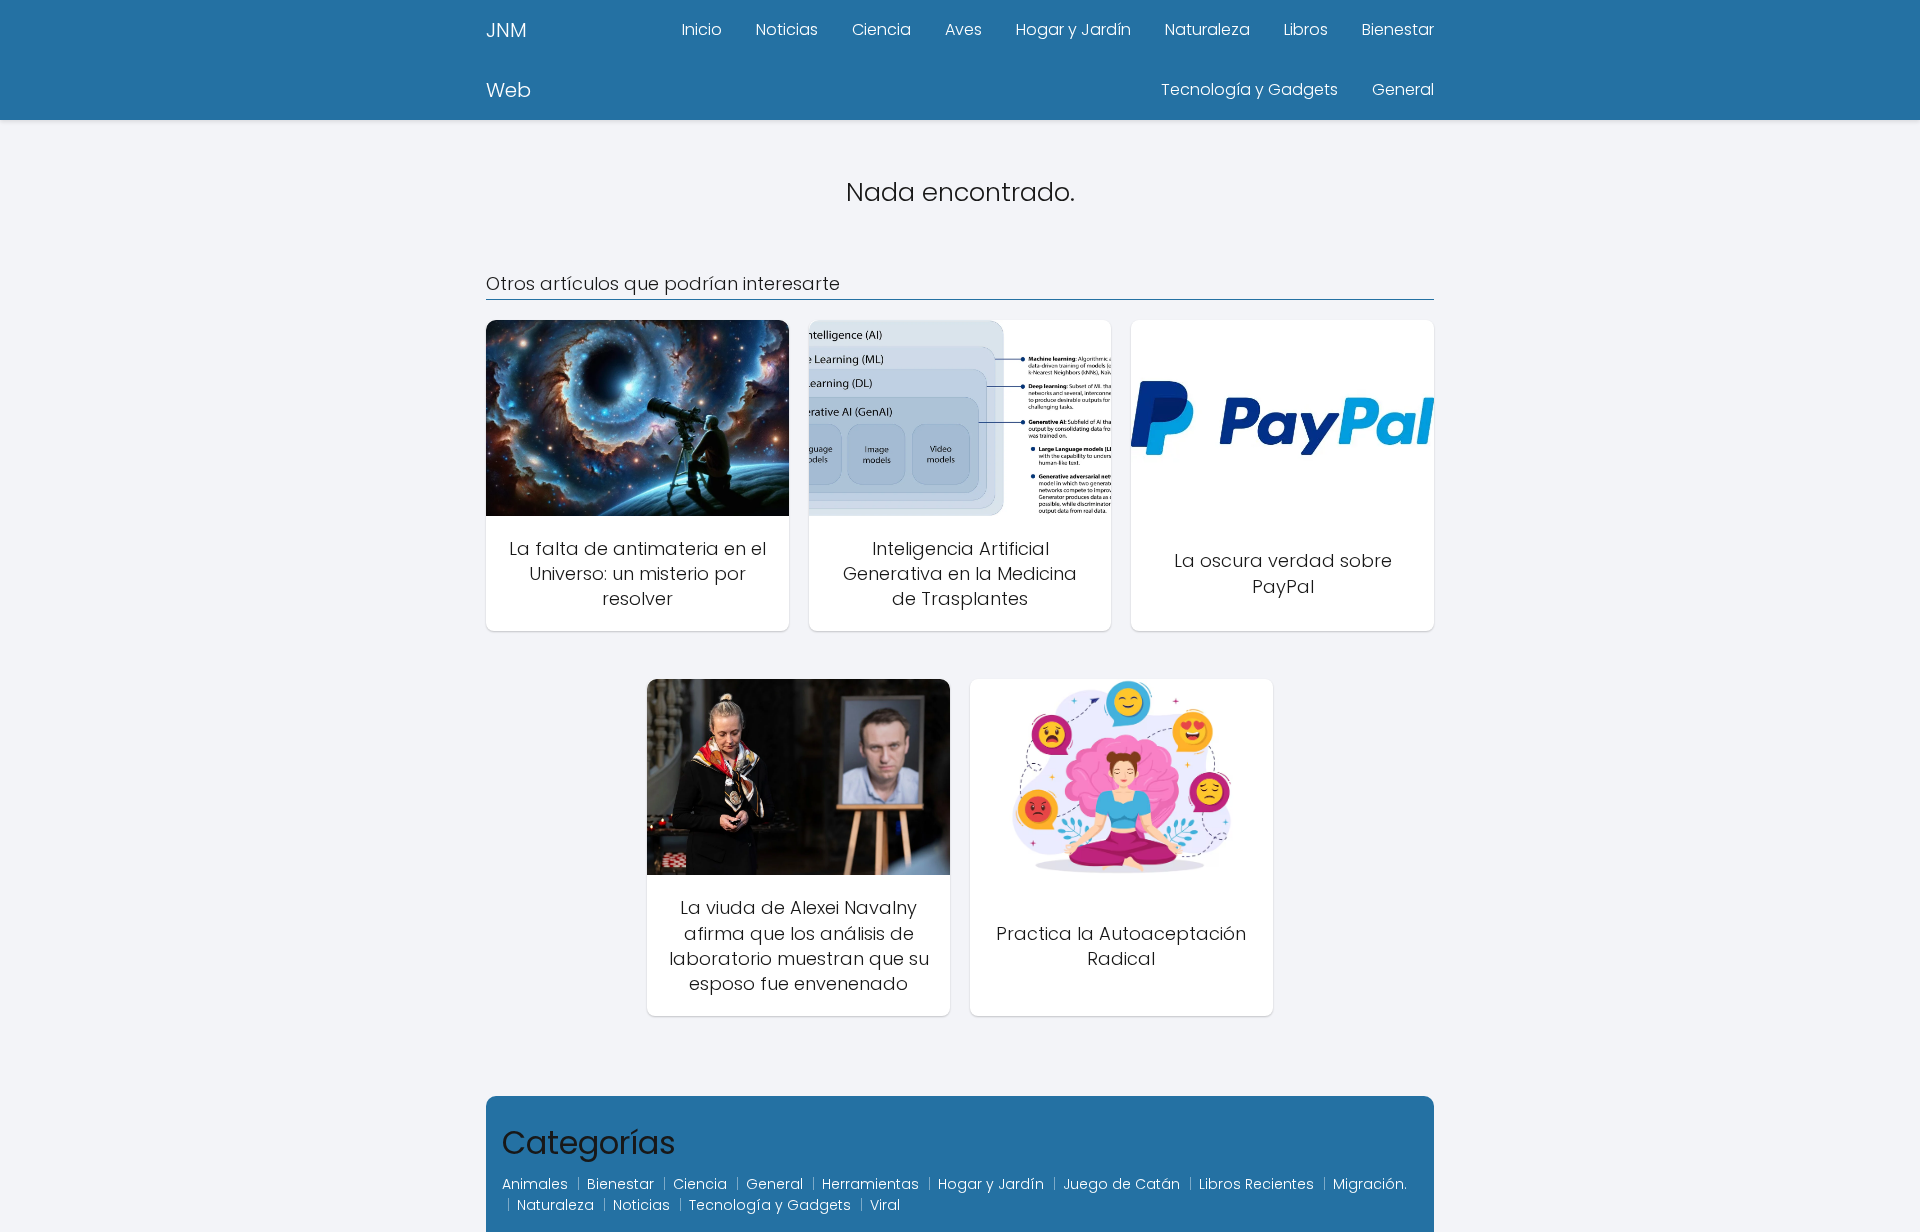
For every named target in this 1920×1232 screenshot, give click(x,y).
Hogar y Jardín (1073, 29)
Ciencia (881, 29)
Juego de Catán (1121, 1184)
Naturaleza (1207, 29)
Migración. (1370, 1184)
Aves (963, 29)
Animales (535, 1184)
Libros (1306, 29)
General (1403, 89)
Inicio (702, 29)
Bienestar (1398, 29)
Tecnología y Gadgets (1249, 89)
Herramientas (870, 1184)
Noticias (787, 29)
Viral (885, 1205)
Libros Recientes (1256, 1184)
